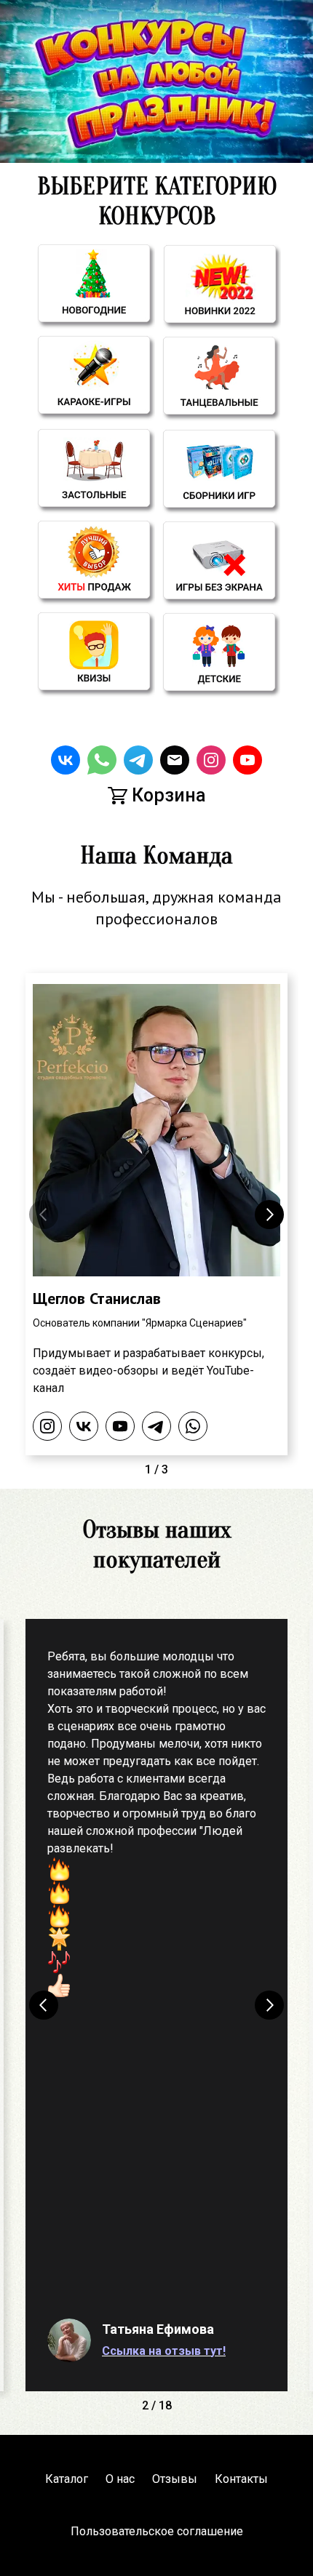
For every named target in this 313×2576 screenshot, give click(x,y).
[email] (175, 760)
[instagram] (211, 760)
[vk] (66, 760)
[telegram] (138, 760)
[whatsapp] (102, 760)
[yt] (247, 760)
